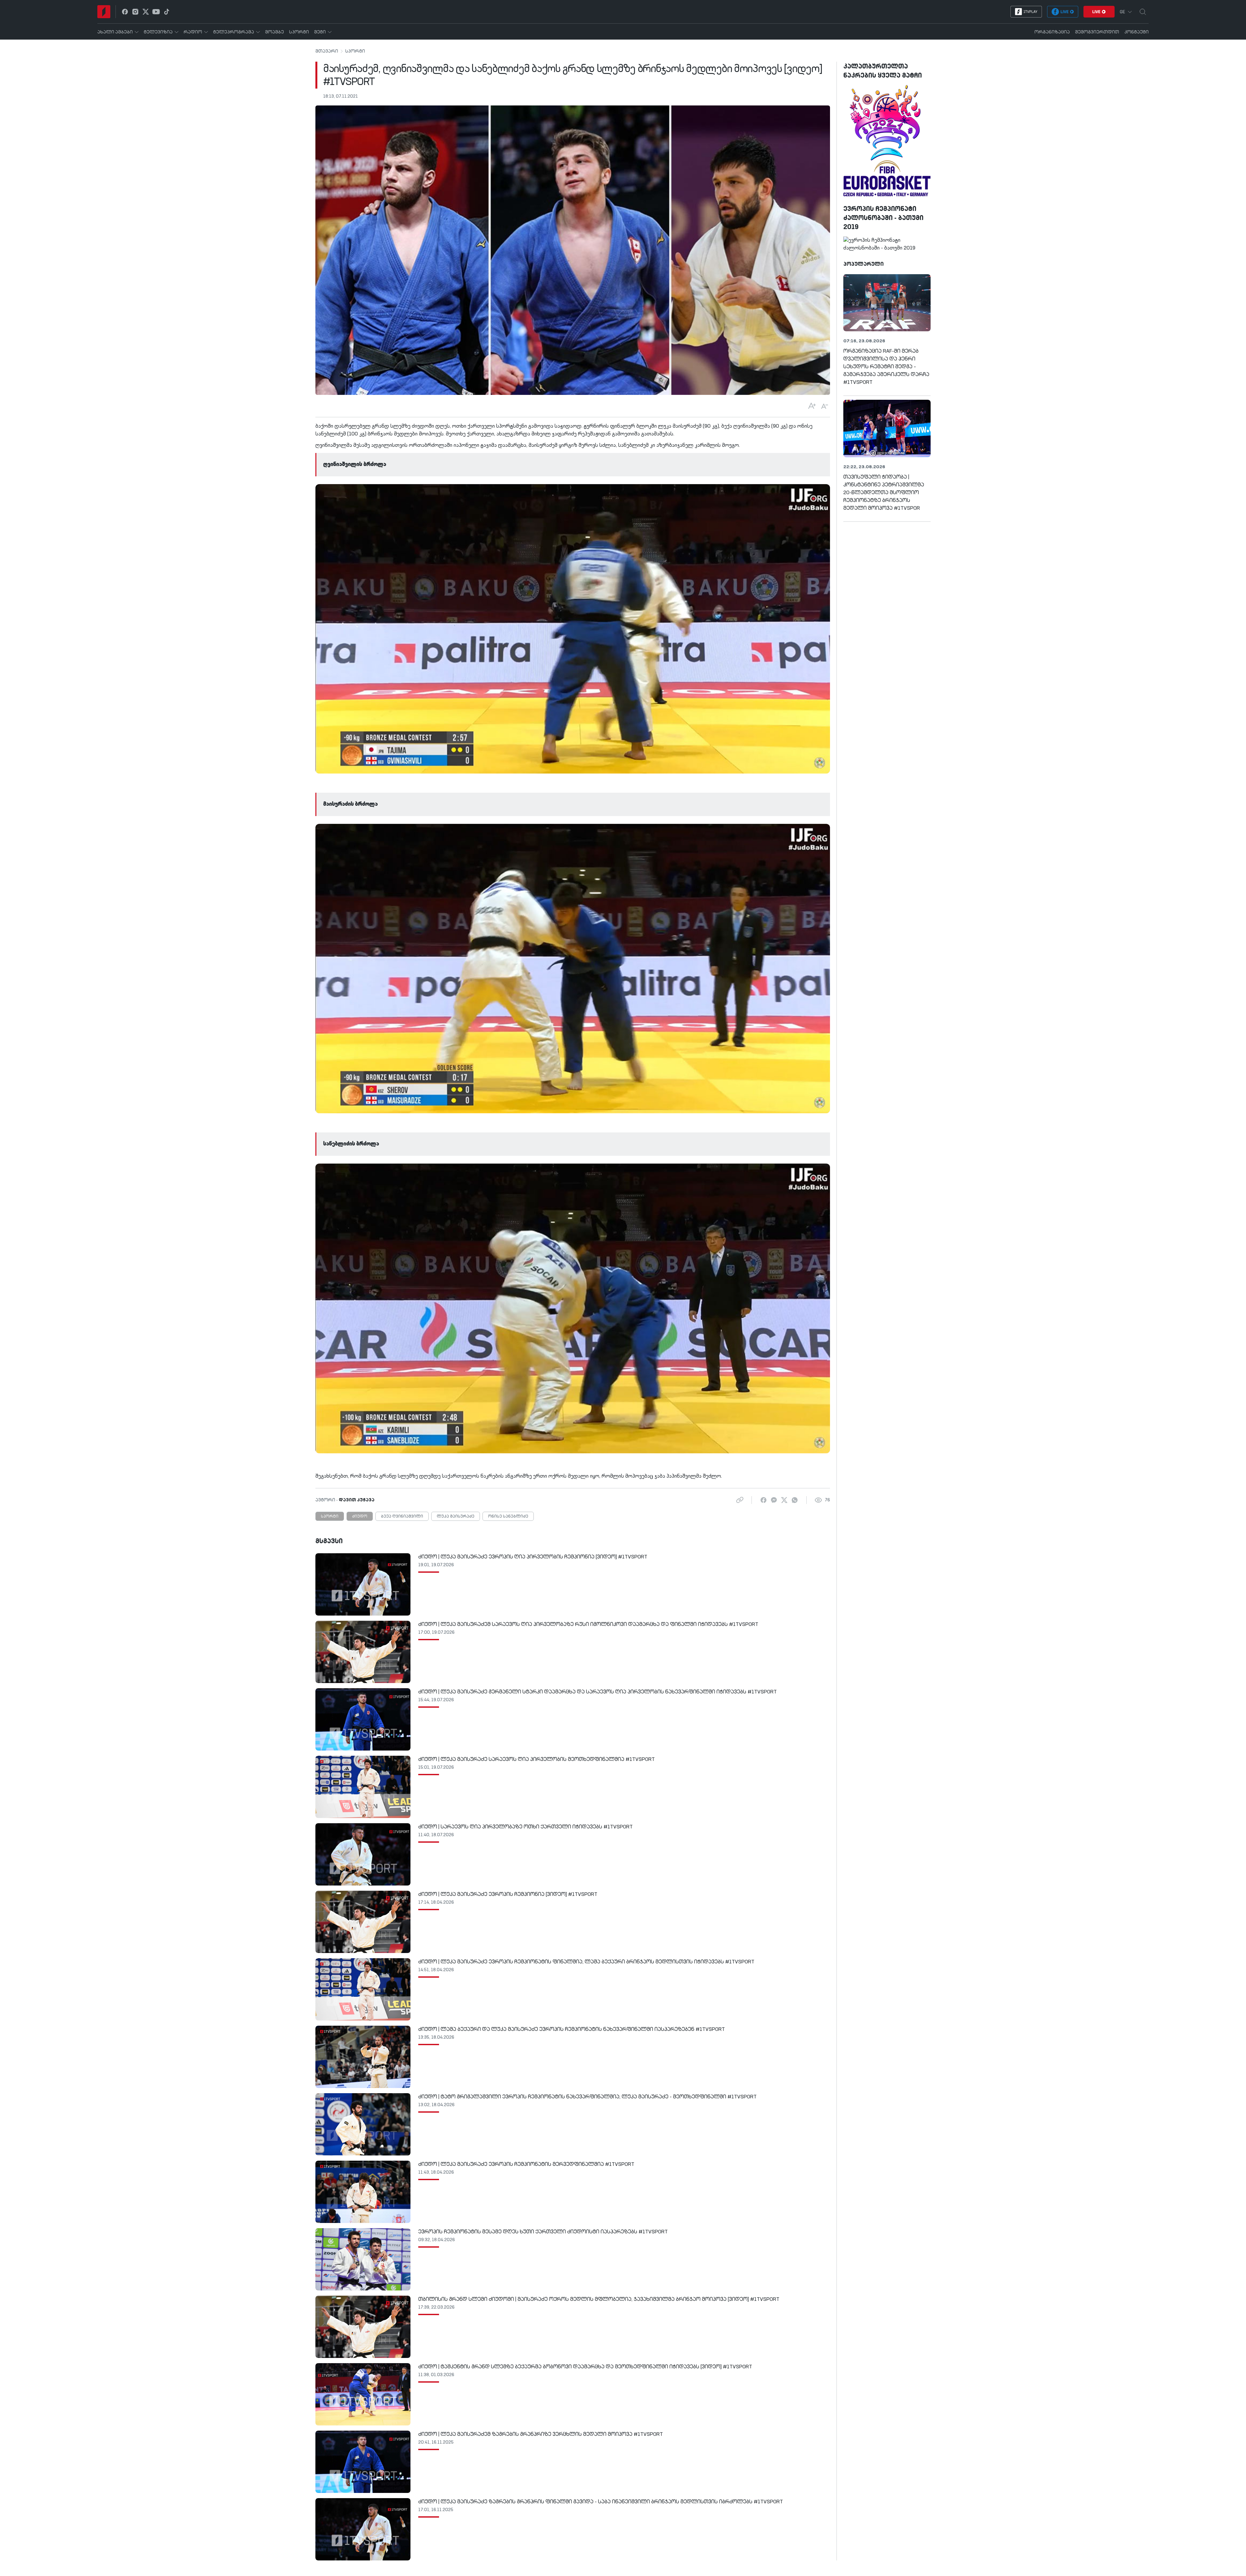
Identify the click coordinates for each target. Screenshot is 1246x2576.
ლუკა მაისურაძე (456, 1517)
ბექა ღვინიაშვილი (402, 1517)
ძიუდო (360, 1517)
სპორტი (355, 51)
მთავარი (327, 51)
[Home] (104, 12)
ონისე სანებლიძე (508, 1517)
